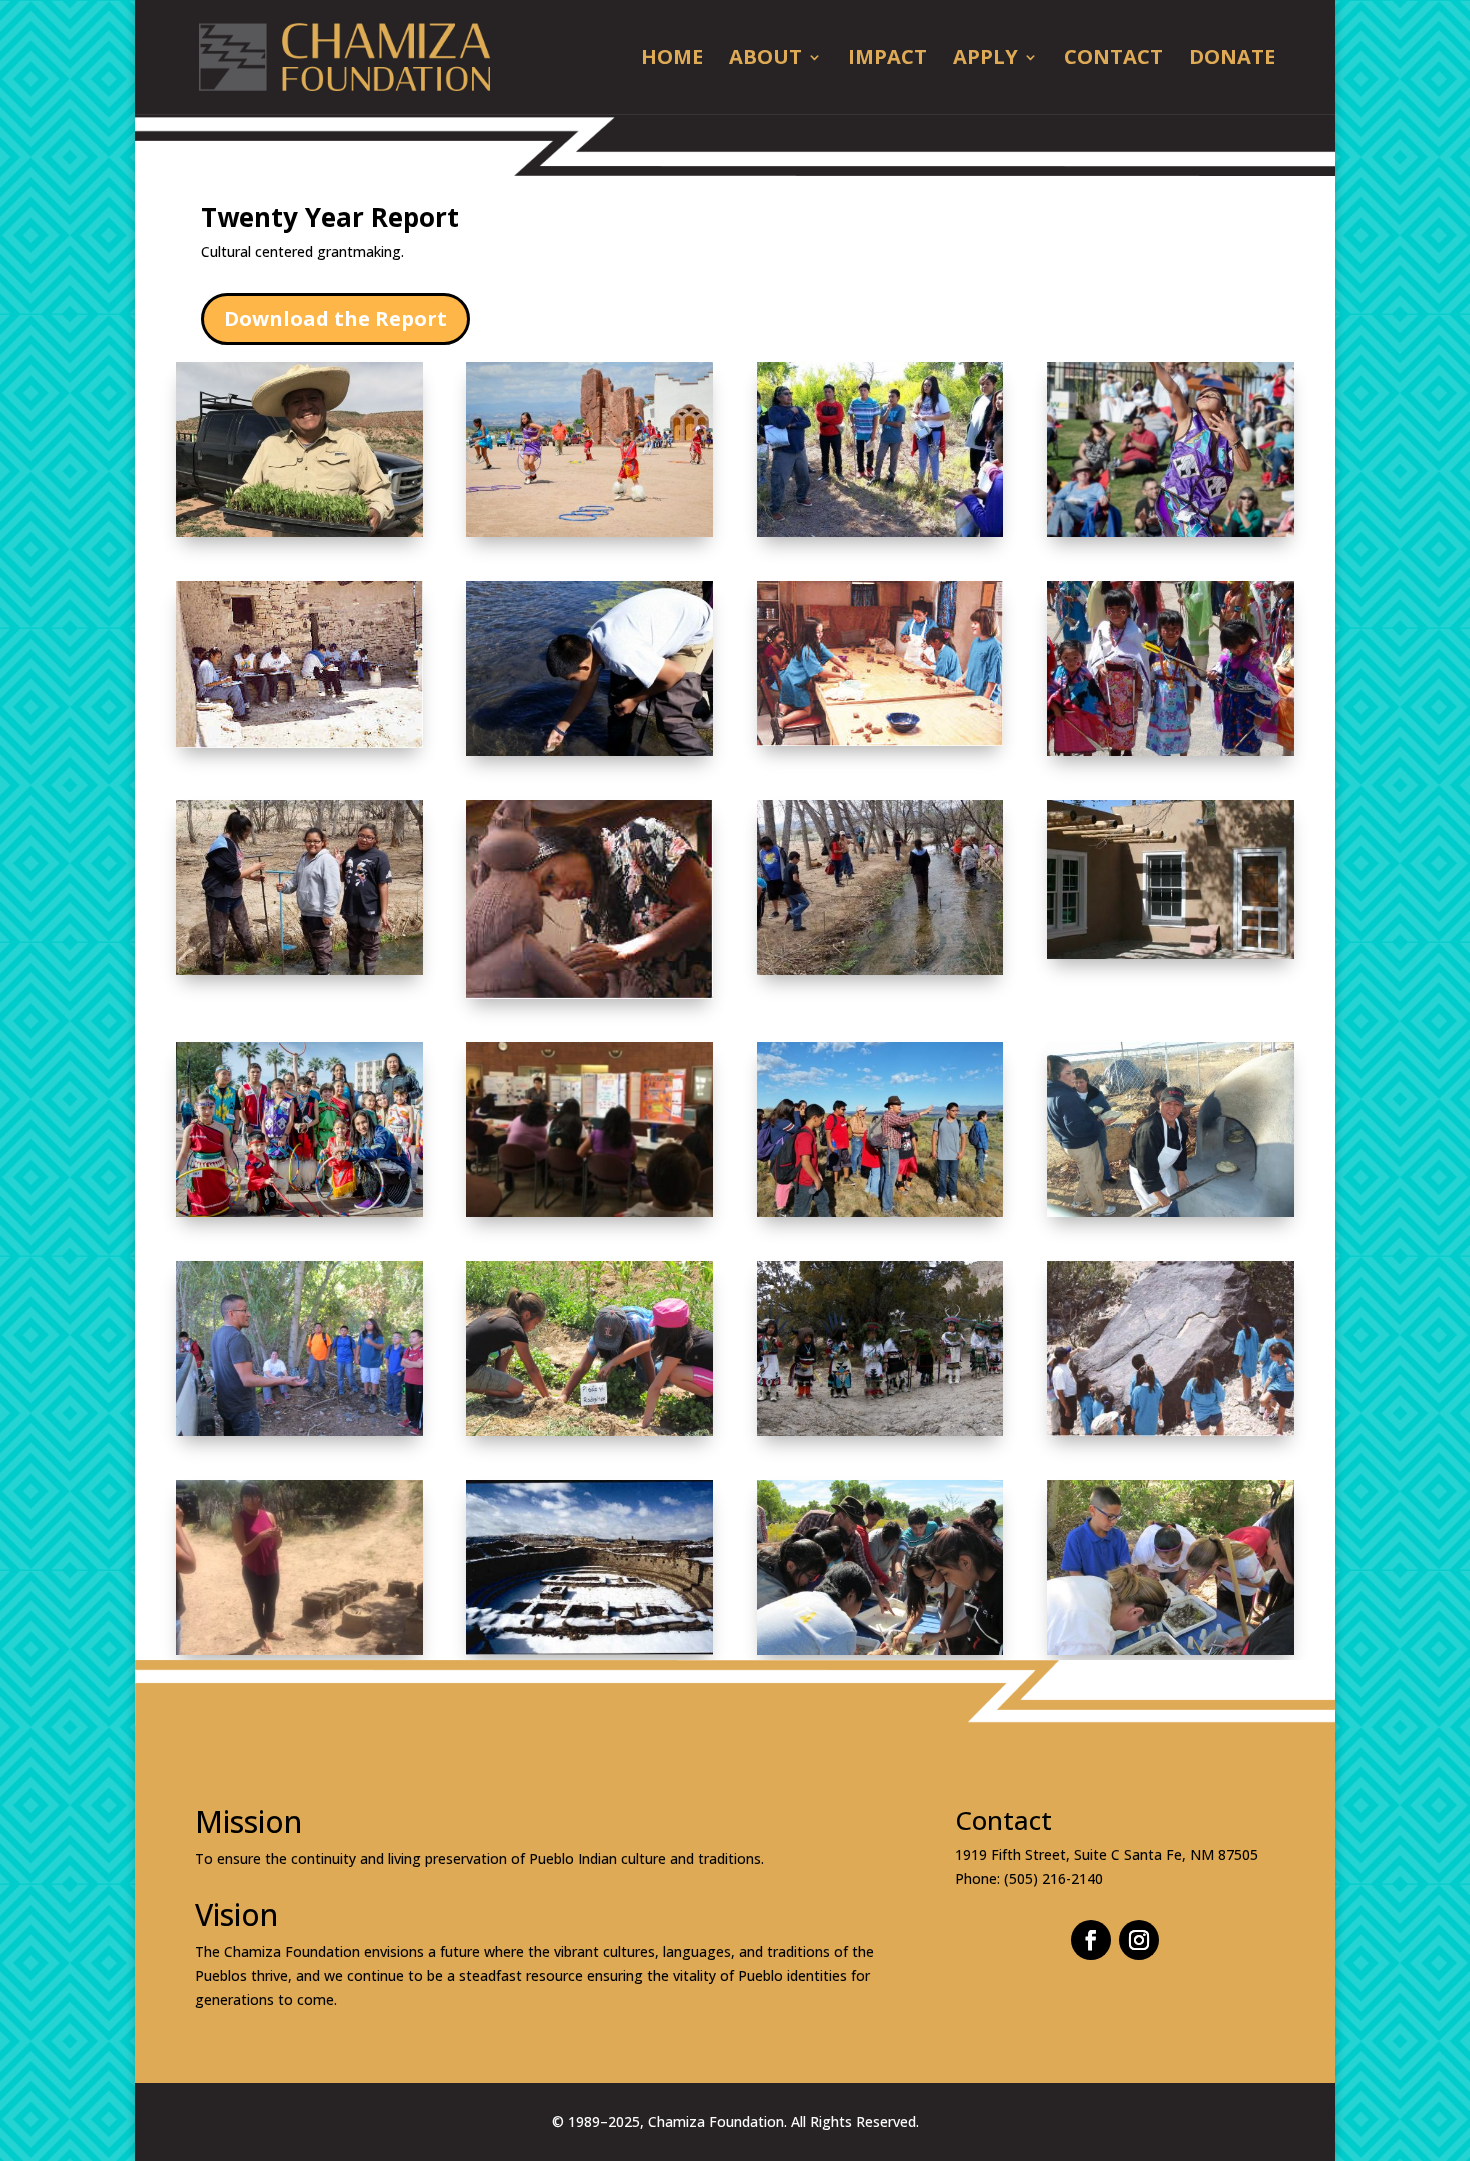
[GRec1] (880, 740)
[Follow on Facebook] (1091, 1940)
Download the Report (335, 318)
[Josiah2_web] (1170, 531)
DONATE (1232, 60)
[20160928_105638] (880, 531)
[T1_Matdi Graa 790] (1170, 750)
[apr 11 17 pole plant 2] (880, 969)
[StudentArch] (299, 1649)
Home (672, 60)
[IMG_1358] (299, 1430)
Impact (887, 60)
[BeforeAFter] (1170, 953)
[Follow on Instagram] (1139, 1940)
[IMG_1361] (1170, 1649)
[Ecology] (589, 750)
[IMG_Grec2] (880, 1211)
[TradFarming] (299, 531)
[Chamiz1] (589, 993)
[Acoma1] (299, 742)
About (765, 60)
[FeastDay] (589, 531)
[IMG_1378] (880, 1649)
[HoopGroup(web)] (299, 1211)
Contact (1113, 60)
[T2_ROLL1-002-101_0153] (1170, 1211)
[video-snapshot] (589, 1211)
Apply (985, 60)
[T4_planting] (589, 1430)
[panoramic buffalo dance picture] (880, 1430)
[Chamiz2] (1170, 1430)
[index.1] (589, 1649)
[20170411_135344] (299, 969)
